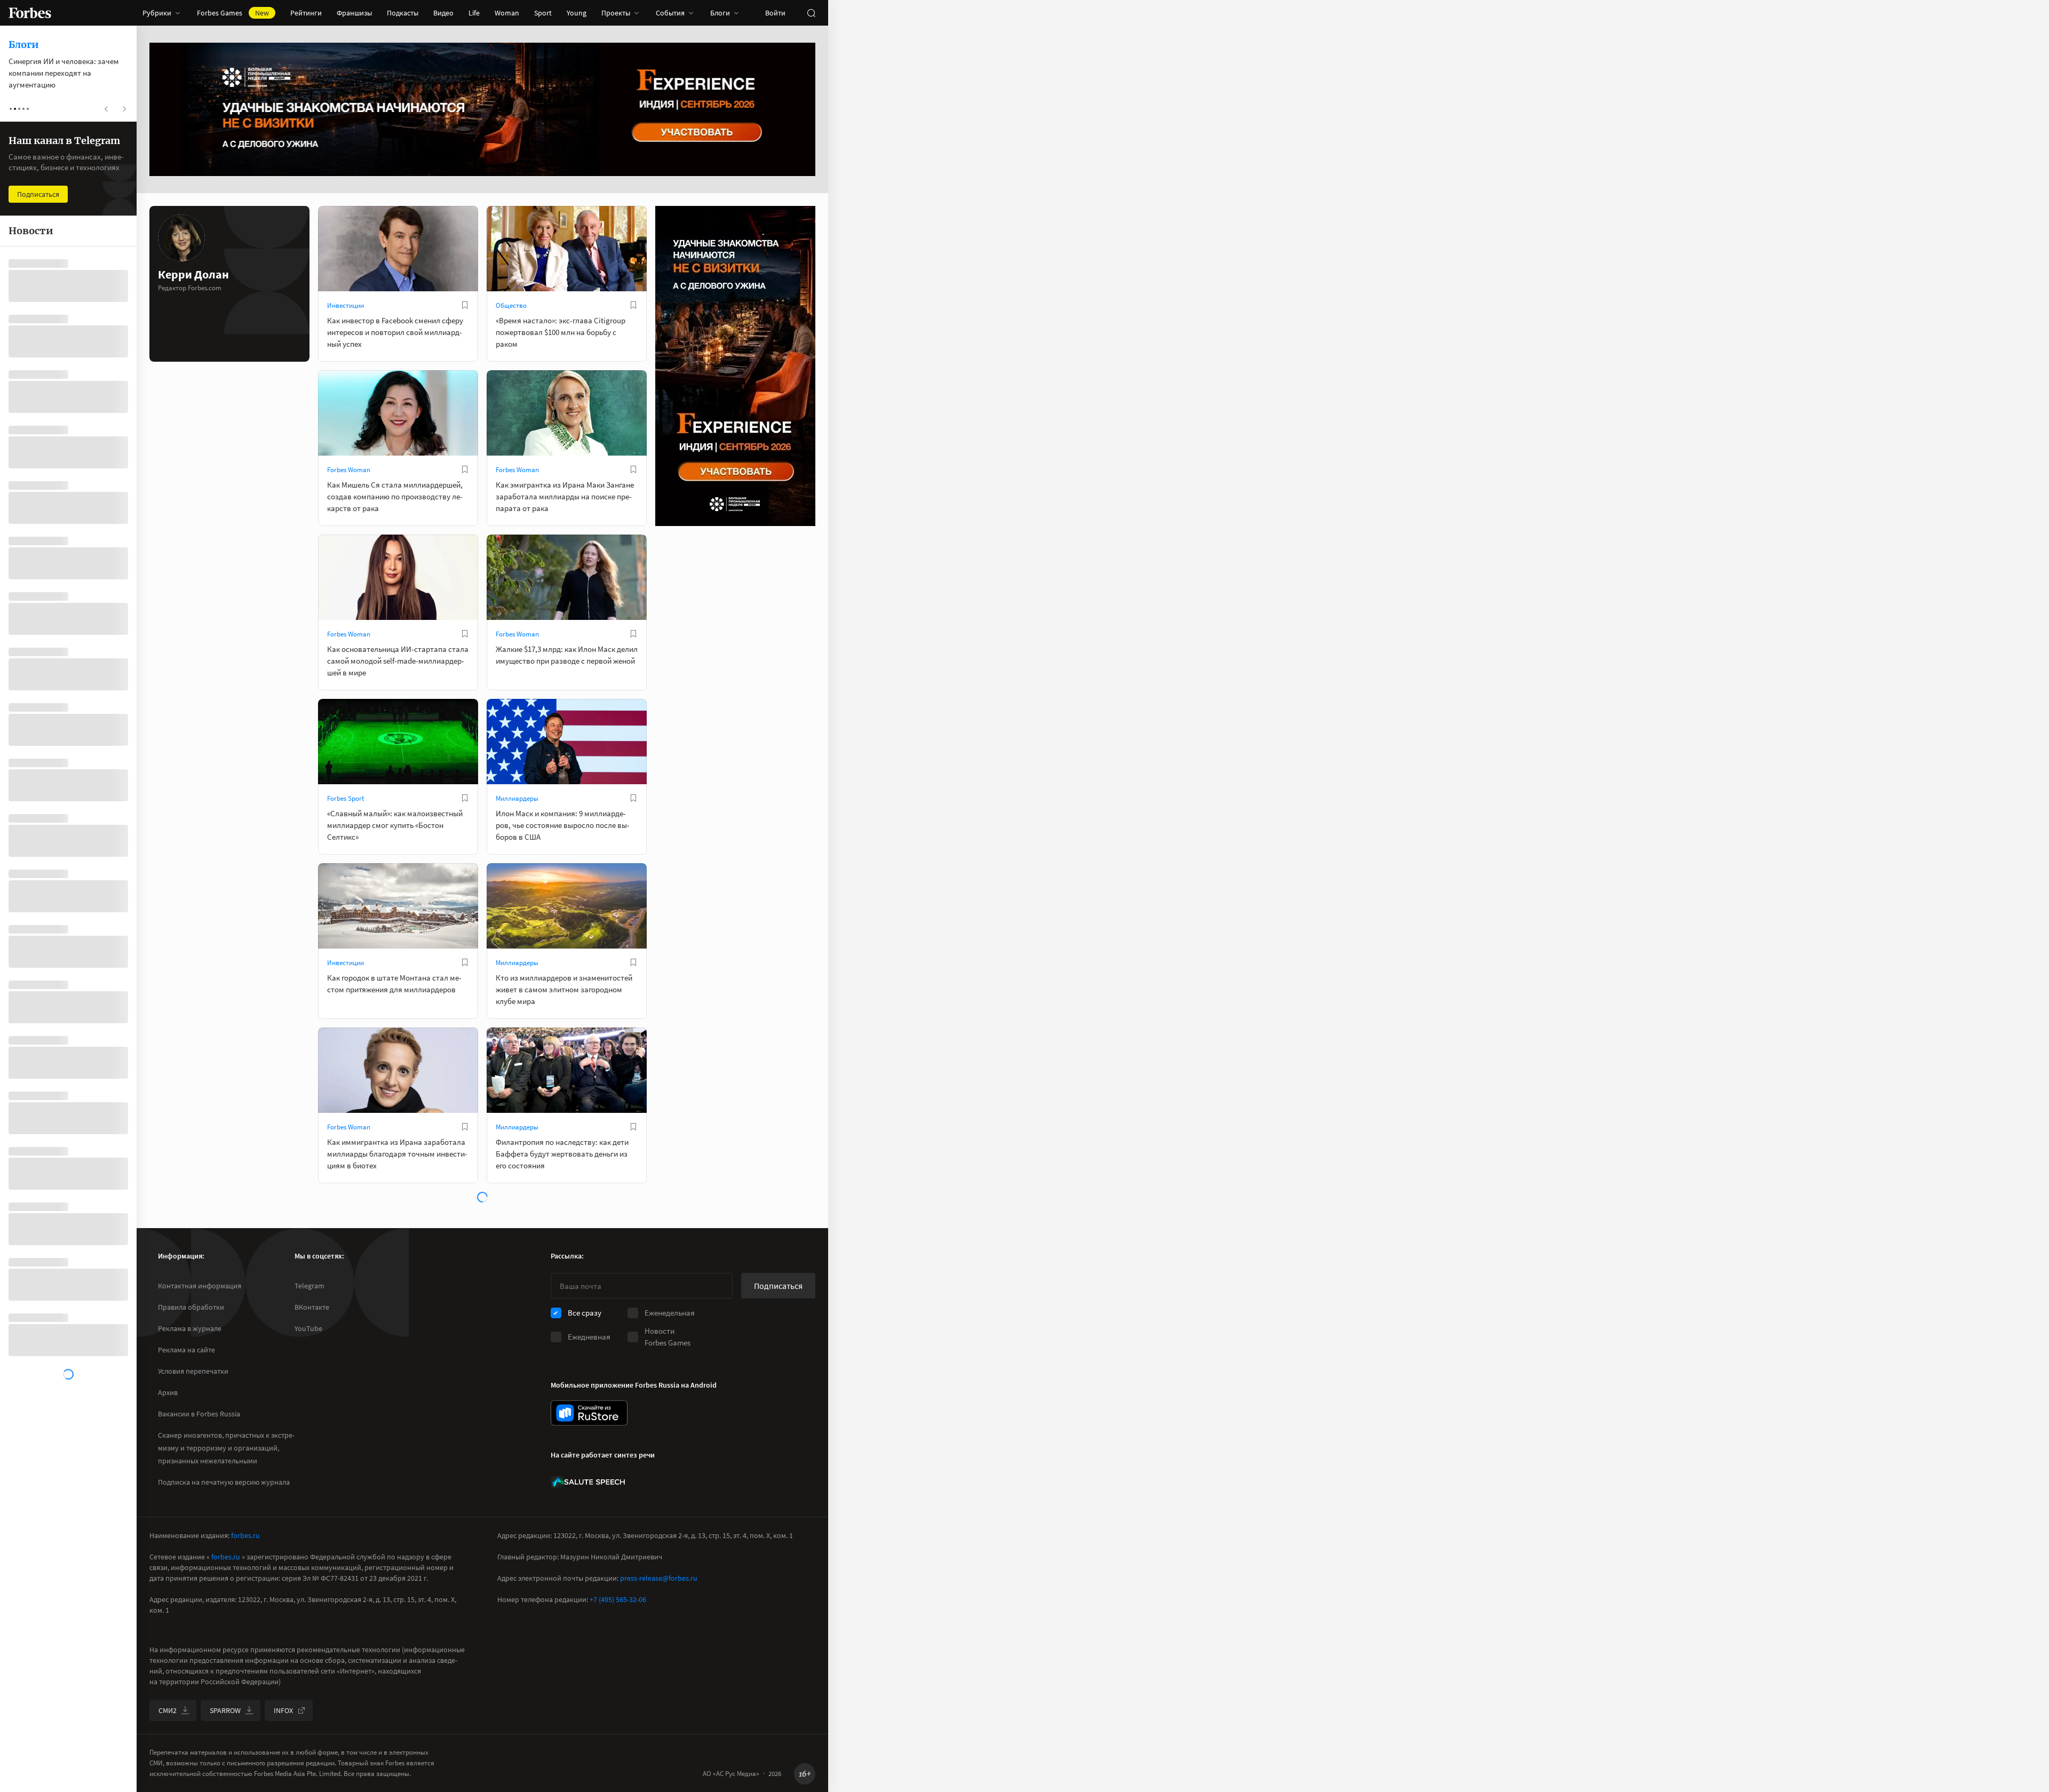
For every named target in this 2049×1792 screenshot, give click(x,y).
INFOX (283, 1710)
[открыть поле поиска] (811, 13)
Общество (511, 305)
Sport (543, 13)
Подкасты (403, 13)
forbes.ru (245, 1535)
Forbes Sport (346, 798)
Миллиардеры (517, 798)
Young (577, 13)
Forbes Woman (349, 470)
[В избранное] (465, 305)
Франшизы (354, 13)
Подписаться (778, 1286)
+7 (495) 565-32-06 (618, 1599)
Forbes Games (233, 13)
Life (474, 13)
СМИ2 (168, 1710)
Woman (507, 13)
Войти (775, 13)
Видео (443, 13)
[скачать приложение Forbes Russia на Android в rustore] (589, 1413)
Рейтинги (306, 13)
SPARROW (225, 1710)
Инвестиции (346, 305)
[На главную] (30, 13)
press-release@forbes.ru (659, 1578)
